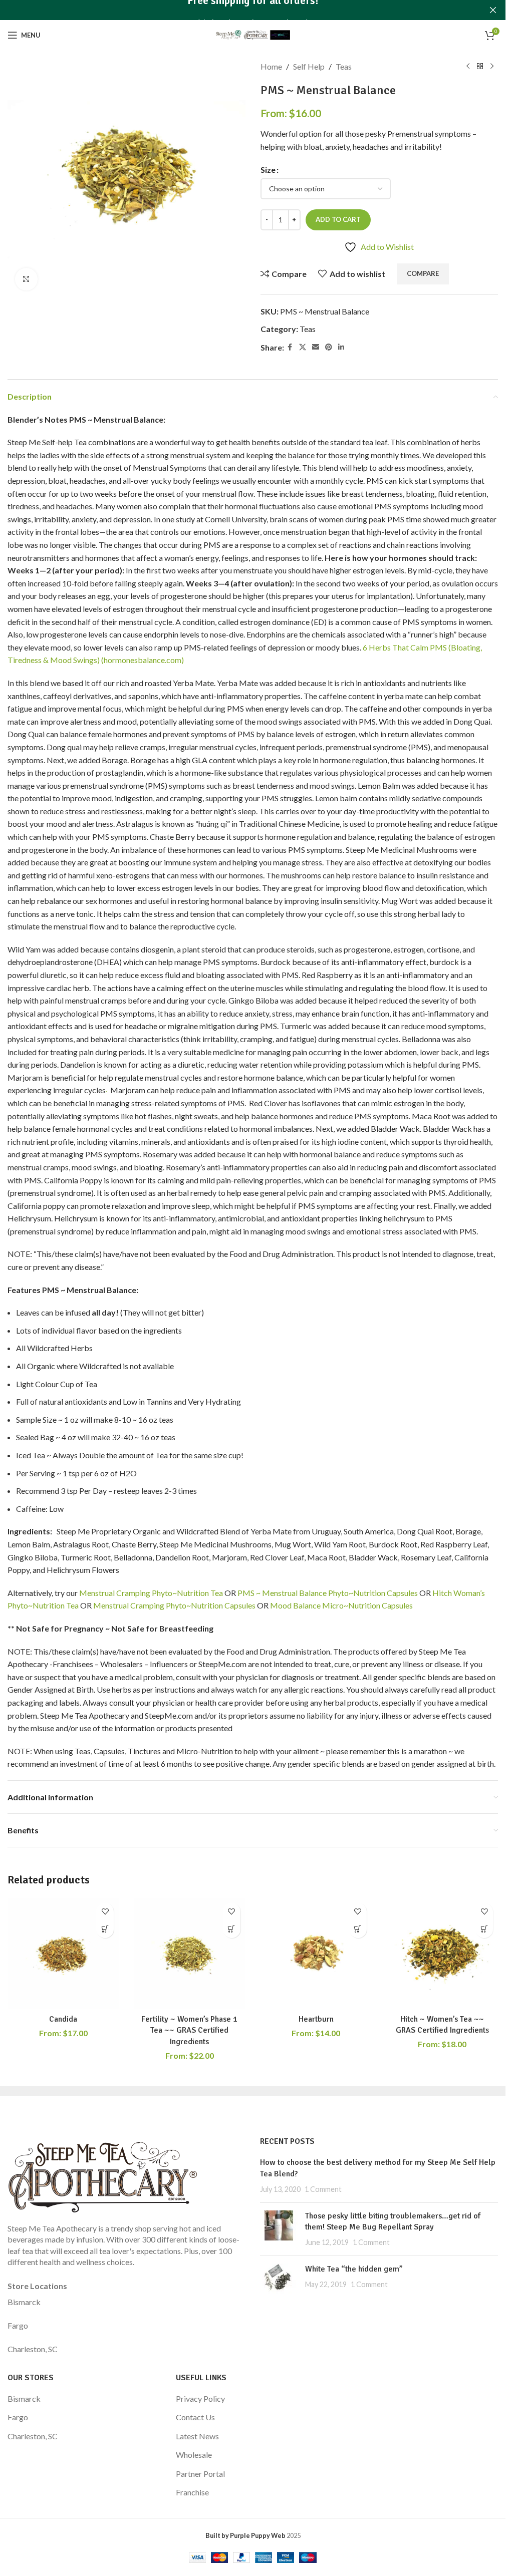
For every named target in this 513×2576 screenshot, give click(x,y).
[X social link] (303, 347)
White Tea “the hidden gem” (354, 2269)
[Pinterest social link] (329, 347)
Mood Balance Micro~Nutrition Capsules (341, 1605)
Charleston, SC (33, 2349)
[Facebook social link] (290, 347)
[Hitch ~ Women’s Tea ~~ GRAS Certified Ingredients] (442, 1954)
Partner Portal (200, 2474)
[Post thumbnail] (279, 2229)
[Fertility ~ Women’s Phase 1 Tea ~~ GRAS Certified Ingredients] (189, 1954)
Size (268, 170)
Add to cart (338, 219)
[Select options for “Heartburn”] (358, 1929)
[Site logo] (253, 34)
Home (271, 66)
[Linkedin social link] (341, 347)
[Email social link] (316, 347)
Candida (63, 2019)
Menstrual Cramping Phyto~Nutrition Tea (151, 1593)
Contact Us (195, 2417)
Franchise (192, 2492)
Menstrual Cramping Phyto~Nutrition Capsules (174, 1605)
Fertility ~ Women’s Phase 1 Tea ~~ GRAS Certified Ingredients (189, 2030)
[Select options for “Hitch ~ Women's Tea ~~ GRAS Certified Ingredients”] (484, 1929)
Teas (344, 66)
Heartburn (316, 2019)
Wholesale (194, 2455)
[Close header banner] (493, 10)
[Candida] (63, 1954)
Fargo (18, 2325)
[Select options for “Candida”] (105, 1929)
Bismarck (24, 2302)
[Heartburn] (316, 1954)
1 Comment (323, 2189)
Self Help (309, 66)
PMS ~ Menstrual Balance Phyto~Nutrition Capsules (328, 1593)
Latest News (197, 2436)
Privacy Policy (200, 2398)
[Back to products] (480, 67)
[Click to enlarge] (26, 279)
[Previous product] (468, 67)
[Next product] (492, 67)
